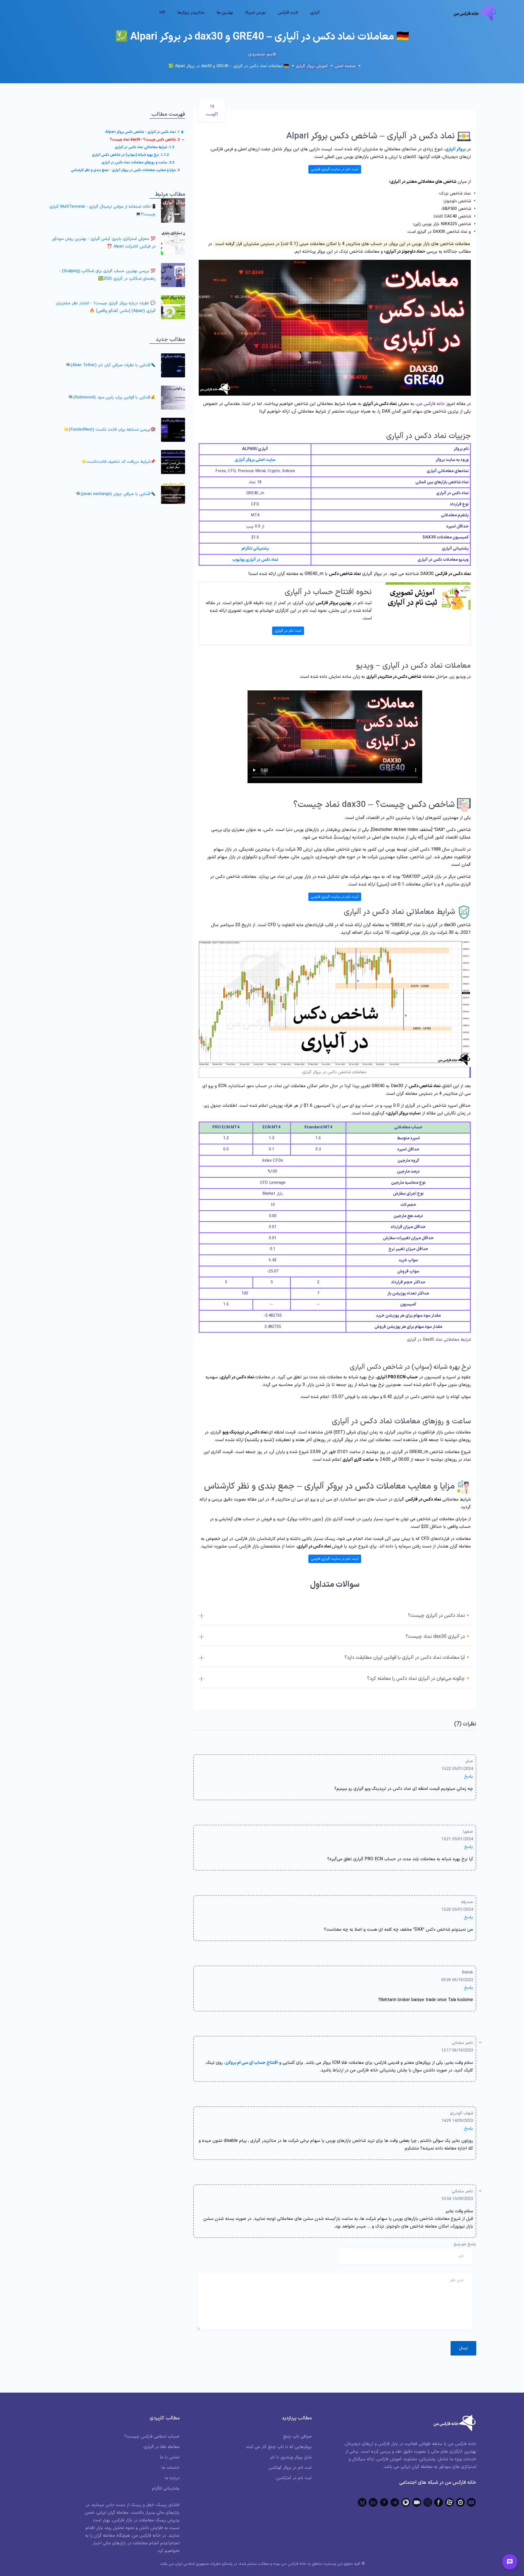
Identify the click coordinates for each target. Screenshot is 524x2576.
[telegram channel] (395, 2502)
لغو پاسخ (460, 2244)
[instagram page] (428, 2502)
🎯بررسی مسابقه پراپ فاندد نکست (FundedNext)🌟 (110, 430)
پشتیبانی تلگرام (255, 549)
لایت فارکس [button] (288, 13)
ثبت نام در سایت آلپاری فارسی (335, 169)
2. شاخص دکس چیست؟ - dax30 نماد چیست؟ (145, 140)
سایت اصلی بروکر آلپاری (255, 460)
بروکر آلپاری (455, 149)
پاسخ (469, 1777)
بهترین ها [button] (225, 13)
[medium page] (362, 2502)
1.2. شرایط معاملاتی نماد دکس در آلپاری (145, 147)
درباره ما (172, 2478)
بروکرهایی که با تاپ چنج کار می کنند (279, 2447)
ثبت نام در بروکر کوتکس (290, 2468)
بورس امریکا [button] (255, 13)
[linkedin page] (373, 2502)
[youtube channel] (471, 2502)
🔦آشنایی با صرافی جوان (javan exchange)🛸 (116, 494)
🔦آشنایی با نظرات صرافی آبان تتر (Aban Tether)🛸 (111, 365)
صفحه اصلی (345, 66)
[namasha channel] (460, 2502)
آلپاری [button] (315, 13)
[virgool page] (384, 2502)
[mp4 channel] (406, 2502)
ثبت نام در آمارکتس (294, 2478)
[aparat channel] (449, 2502)
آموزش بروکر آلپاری (312, 66)
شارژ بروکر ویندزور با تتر (291, 2457)
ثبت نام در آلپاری (288, 631)
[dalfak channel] (417, 2502)
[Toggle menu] (510, 2562)
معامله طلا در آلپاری (162, 2447)
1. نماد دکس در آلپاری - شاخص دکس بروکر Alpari (142, 132)
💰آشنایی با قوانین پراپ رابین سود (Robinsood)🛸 (112, 397)
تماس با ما (170, 2457)
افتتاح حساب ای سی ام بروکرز (251, 2063)
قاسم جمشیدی (262, 54)
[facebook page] (439, 2502)
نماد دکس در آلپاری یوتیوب (255, 560)
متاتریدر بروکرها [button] (191, 13)
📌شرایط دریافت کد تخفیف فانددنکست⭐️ (118, 462)
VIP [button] (162, 13)
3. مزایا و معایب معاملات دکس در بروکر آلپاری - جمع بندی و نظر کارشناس (125, 170)
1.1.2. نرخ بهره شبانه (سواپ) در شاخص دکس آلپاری (130, 155)
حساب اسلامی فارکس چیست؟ (152, 2437)
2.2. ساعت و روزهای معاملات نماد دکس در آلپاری (138, 163)
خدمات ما (170, 2468)
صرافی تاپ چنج (297, 2437)
